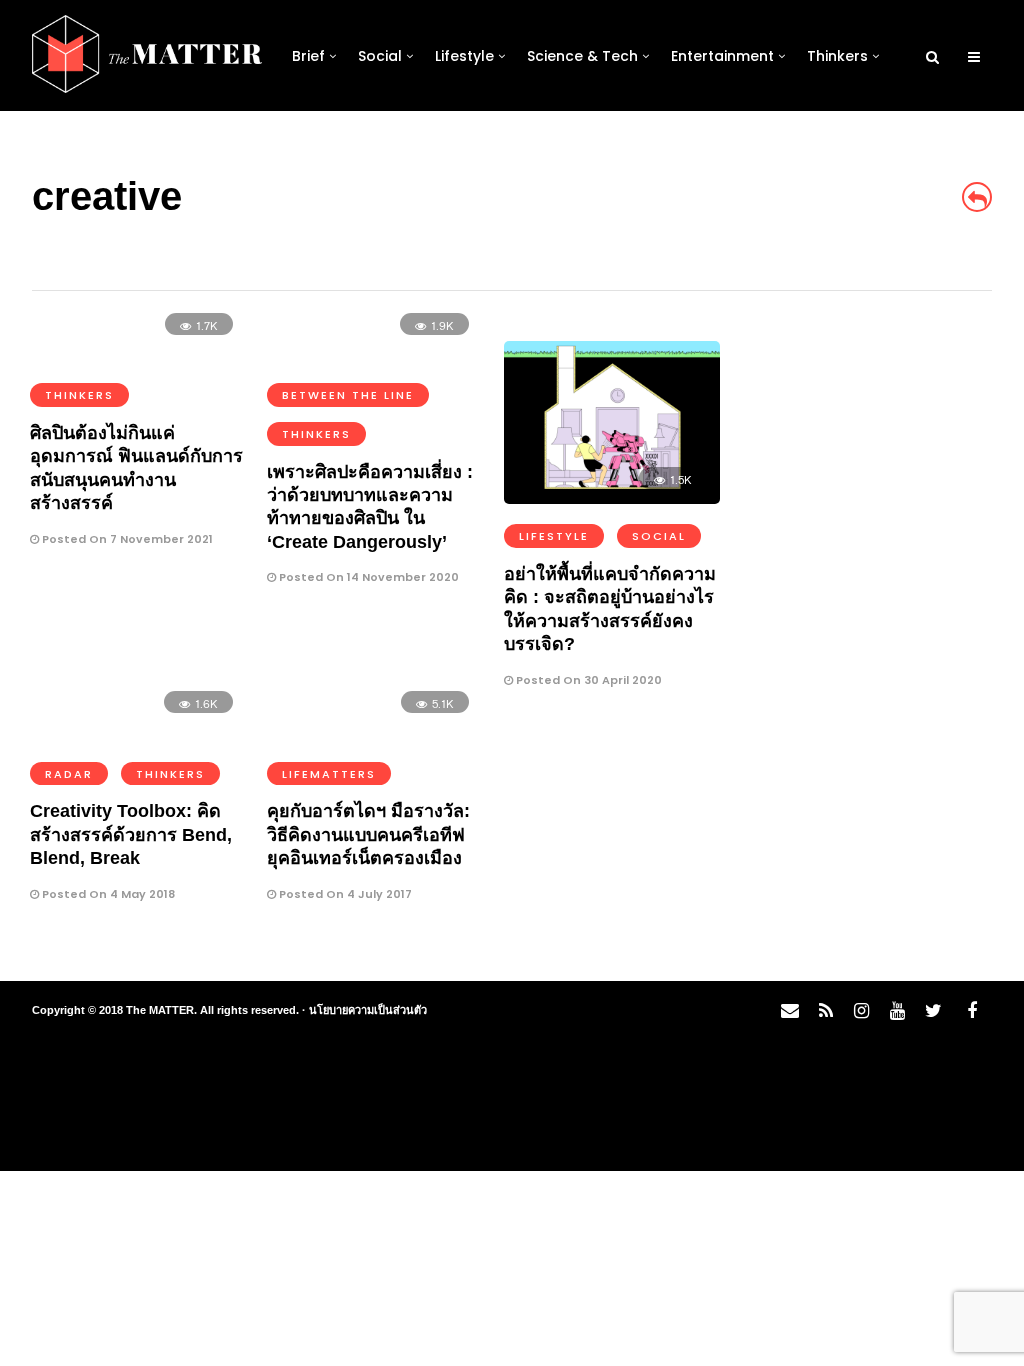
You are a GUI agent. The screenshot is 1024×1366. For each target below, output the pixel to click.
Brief (308, 56)
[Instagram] (861, 1011)
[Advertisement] (869, 641)
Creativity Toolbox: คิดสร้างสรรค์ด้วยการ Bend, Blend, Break (131, 834)
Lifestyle (464, 56)
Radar (69, 774)
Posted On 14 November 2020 (367, 577)
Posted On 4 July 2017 (344, 894)
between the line (348, 395)
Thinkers (837, 56)
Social (380, 56)
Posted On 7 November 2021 (126, 539)
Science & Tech (582, 56)
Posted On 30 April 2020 (587, 680)
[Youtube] (897, 1011)
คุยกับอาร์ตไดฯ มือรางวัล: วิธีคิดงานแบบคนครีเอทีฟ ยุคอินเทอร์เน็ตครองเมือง (368, 834)
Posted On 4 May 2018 (107, 894)
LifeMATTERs (329, 774)
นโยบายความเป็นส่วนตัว (368, 1010)
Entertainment (722, 56)
